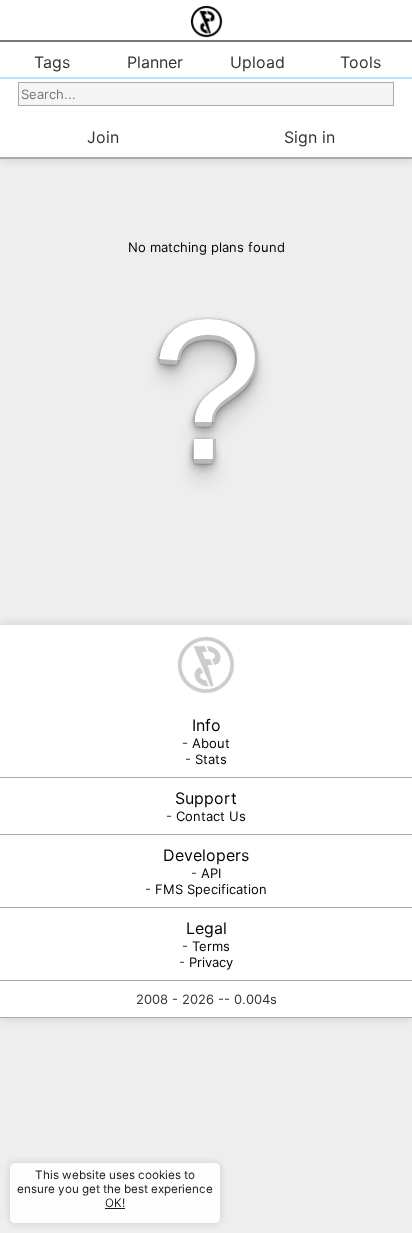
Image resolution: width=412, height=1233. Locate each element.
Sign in (309, 137)
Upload (257, 62)
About (211, 743)
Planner (155, 62)
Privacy (211, 962)
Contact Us (211, 816)
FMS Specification (211, 889)
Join (103, 137)
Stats (211, 759)
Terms (211, 946)
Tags (52, 62)
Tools (360, 62)
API (211, 873)
